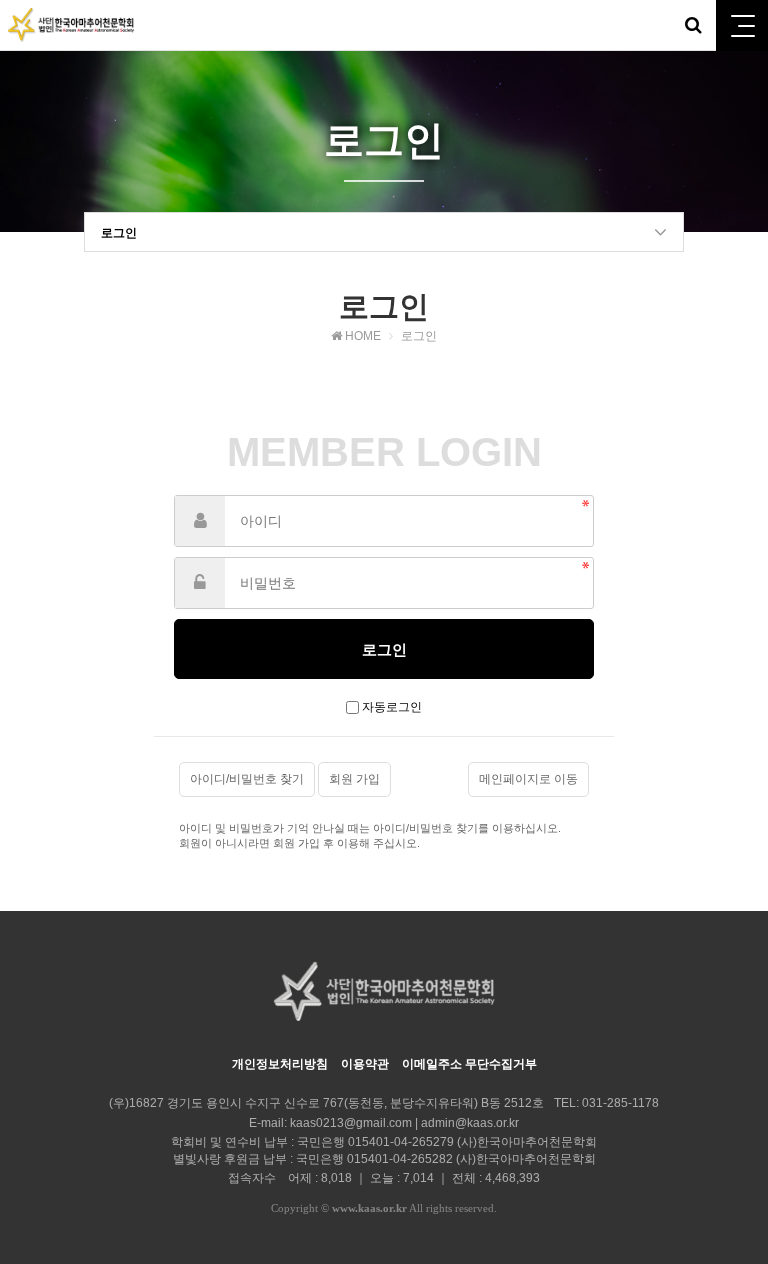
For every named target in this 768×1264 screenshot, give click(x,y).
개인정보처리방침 (280, 1064)
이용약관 (365, 1064)
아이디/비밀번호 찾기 (247, 779)
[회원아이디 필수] (200, 521)
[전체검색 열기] (693, 25)
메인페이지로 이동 (528, 779)
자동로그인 (392, 707)
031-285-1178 (620, 1103)
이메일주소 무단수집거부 (469, 1064)
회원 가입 (354, 779)
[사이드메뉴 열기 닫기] (742, 25)
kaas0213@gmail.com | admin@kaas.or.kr (404, 1123)
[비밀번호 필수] (200, 583)
